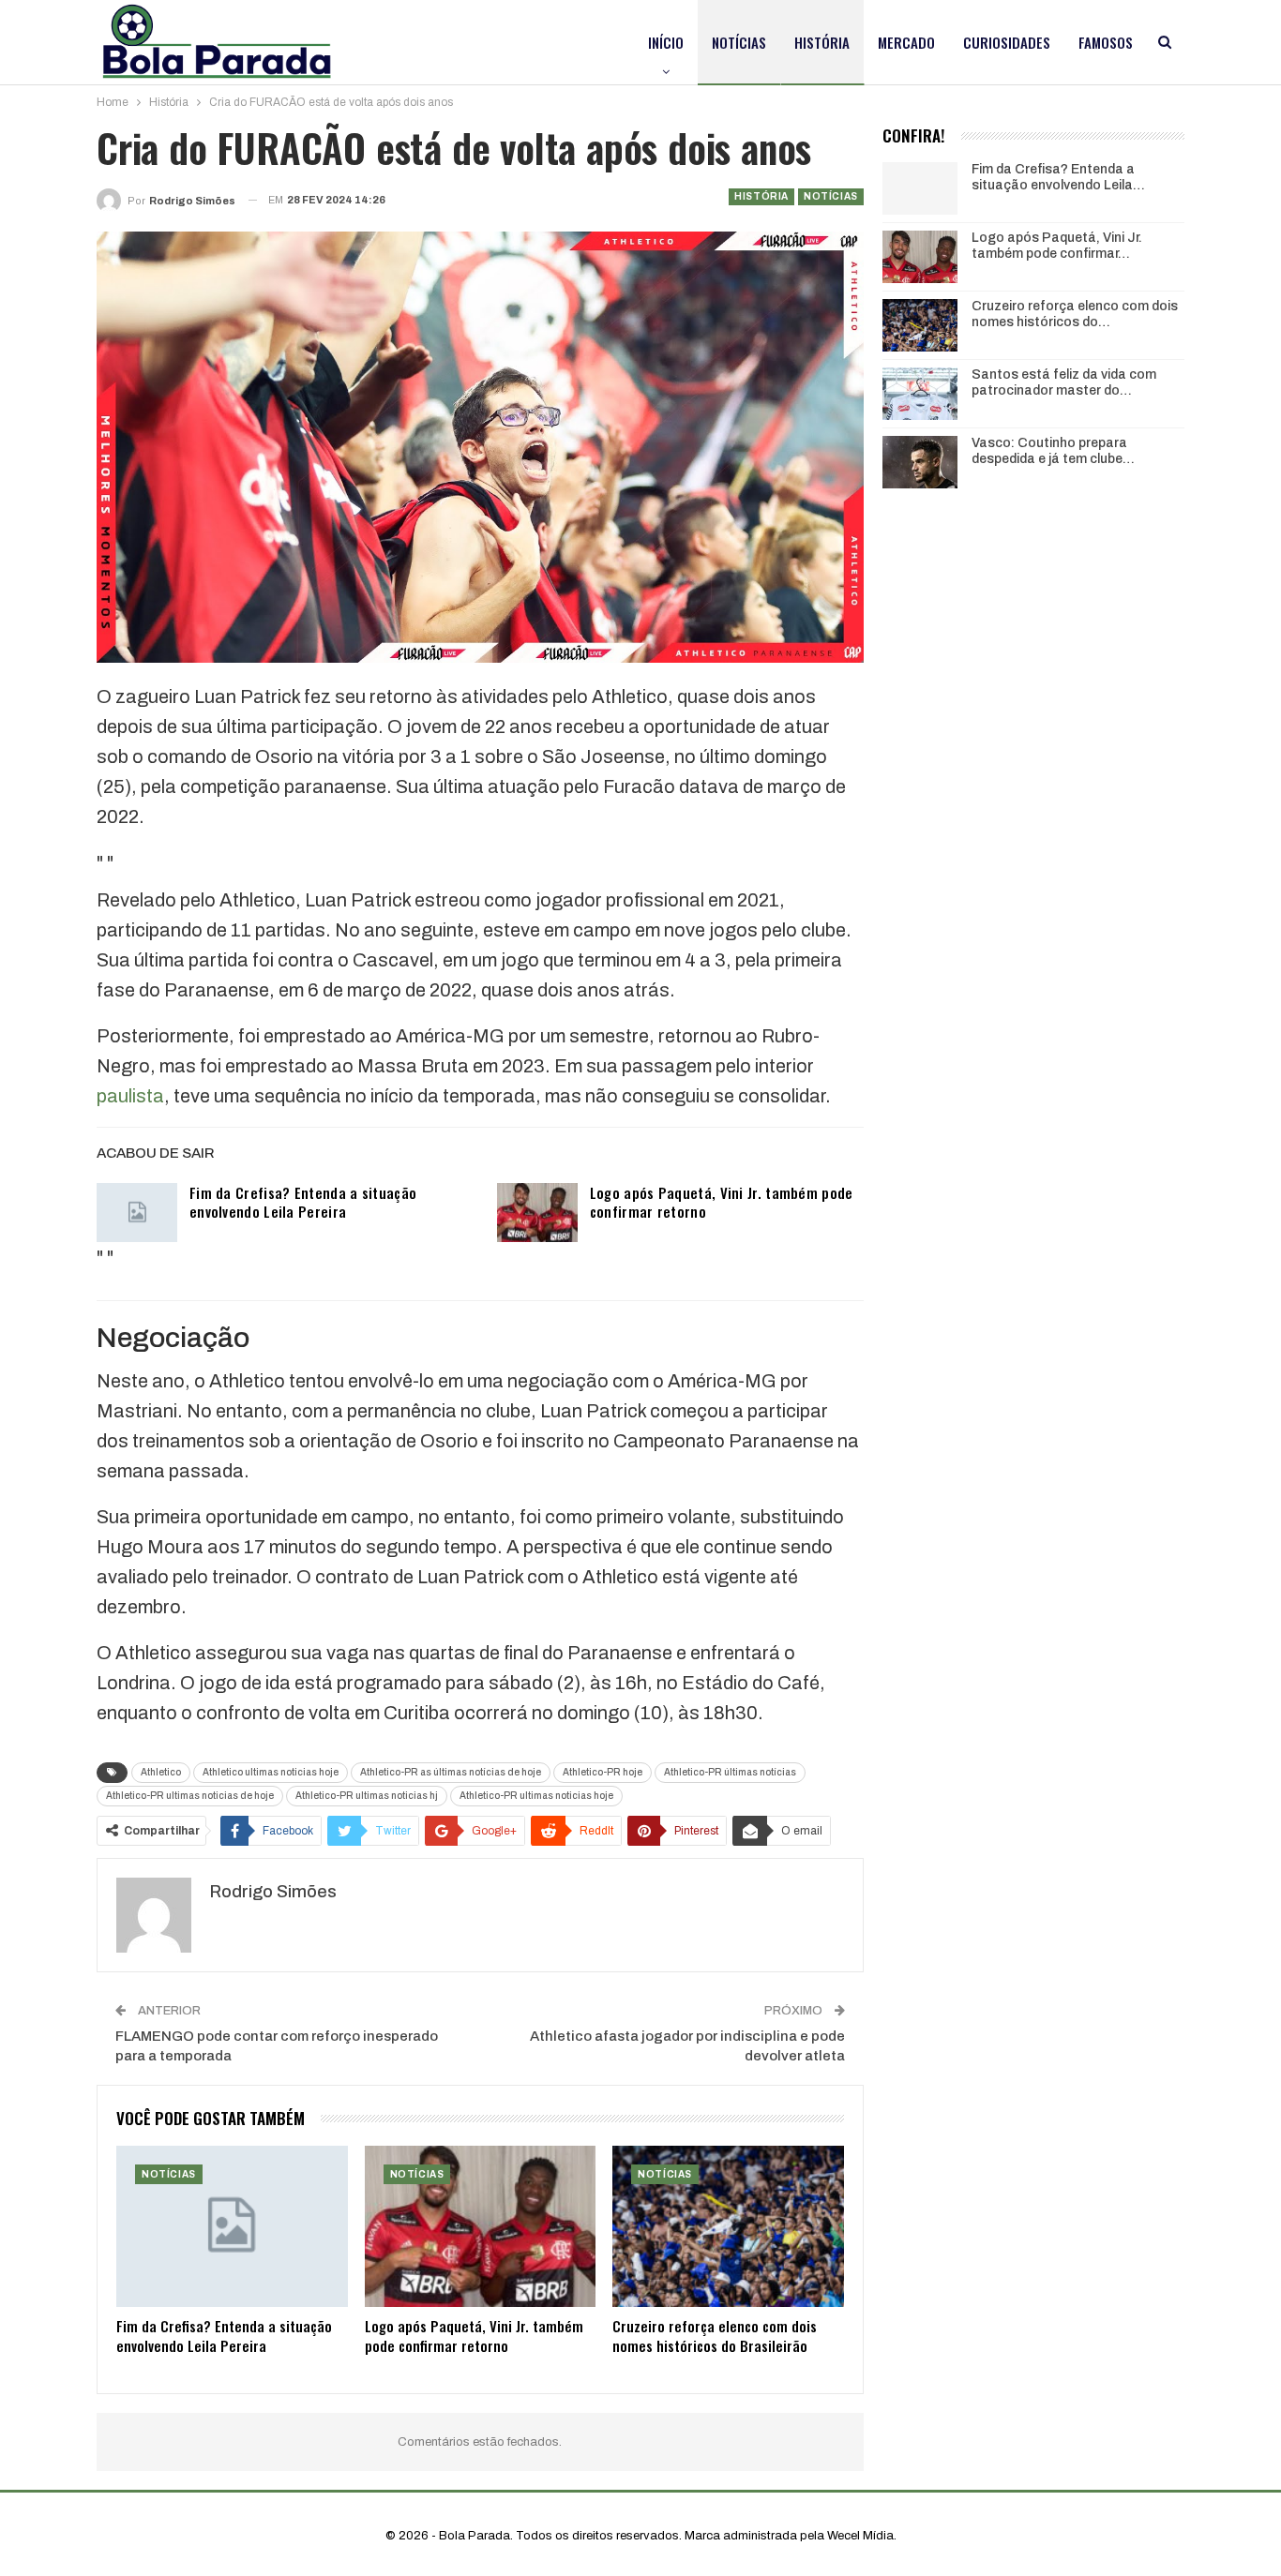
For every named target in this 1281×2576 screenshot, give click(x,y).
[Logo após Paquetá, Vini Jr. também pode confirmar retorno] (537, 1213)
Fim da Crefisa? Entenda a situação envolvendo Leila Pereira (303, 1202)
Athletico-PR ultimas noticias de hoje (190, 1796)
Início (666, 42)
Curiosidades (1007, 42)
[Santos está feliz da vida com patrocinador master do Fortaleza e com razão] (920, 394)
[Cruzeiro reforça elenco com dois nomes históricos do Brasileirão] (728, 2227)
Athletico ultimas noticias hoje (271, 1772)
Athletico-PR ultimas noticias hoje (536, 1796)
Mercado (906, 42)
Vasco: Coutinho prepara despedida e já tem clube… (1053, 451)
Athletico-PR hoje (603, 1772)
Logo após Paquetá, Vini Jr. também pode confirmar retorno (722, 1202)
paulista (130, 1096)
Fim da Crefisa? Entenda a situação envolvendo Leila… (1058, 177)
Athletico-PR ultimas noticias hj (367, 1796)
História (822, 42)
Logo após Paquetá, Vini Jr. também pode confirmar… (1057, 246)
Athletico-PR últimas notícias (730, 1772)
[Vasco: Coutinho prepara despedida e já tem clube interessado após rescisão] (920, 462)
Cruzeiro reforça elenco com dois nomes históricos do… (1075, 314)
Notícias (739, 42)
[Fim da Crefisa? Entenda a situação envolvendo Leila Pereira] (137, 1213)
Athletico (161, 1772)
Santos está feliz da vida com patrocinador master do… (1064, 382)
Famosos (1106, 42)
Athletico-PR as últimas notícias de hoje (451, 1772)
